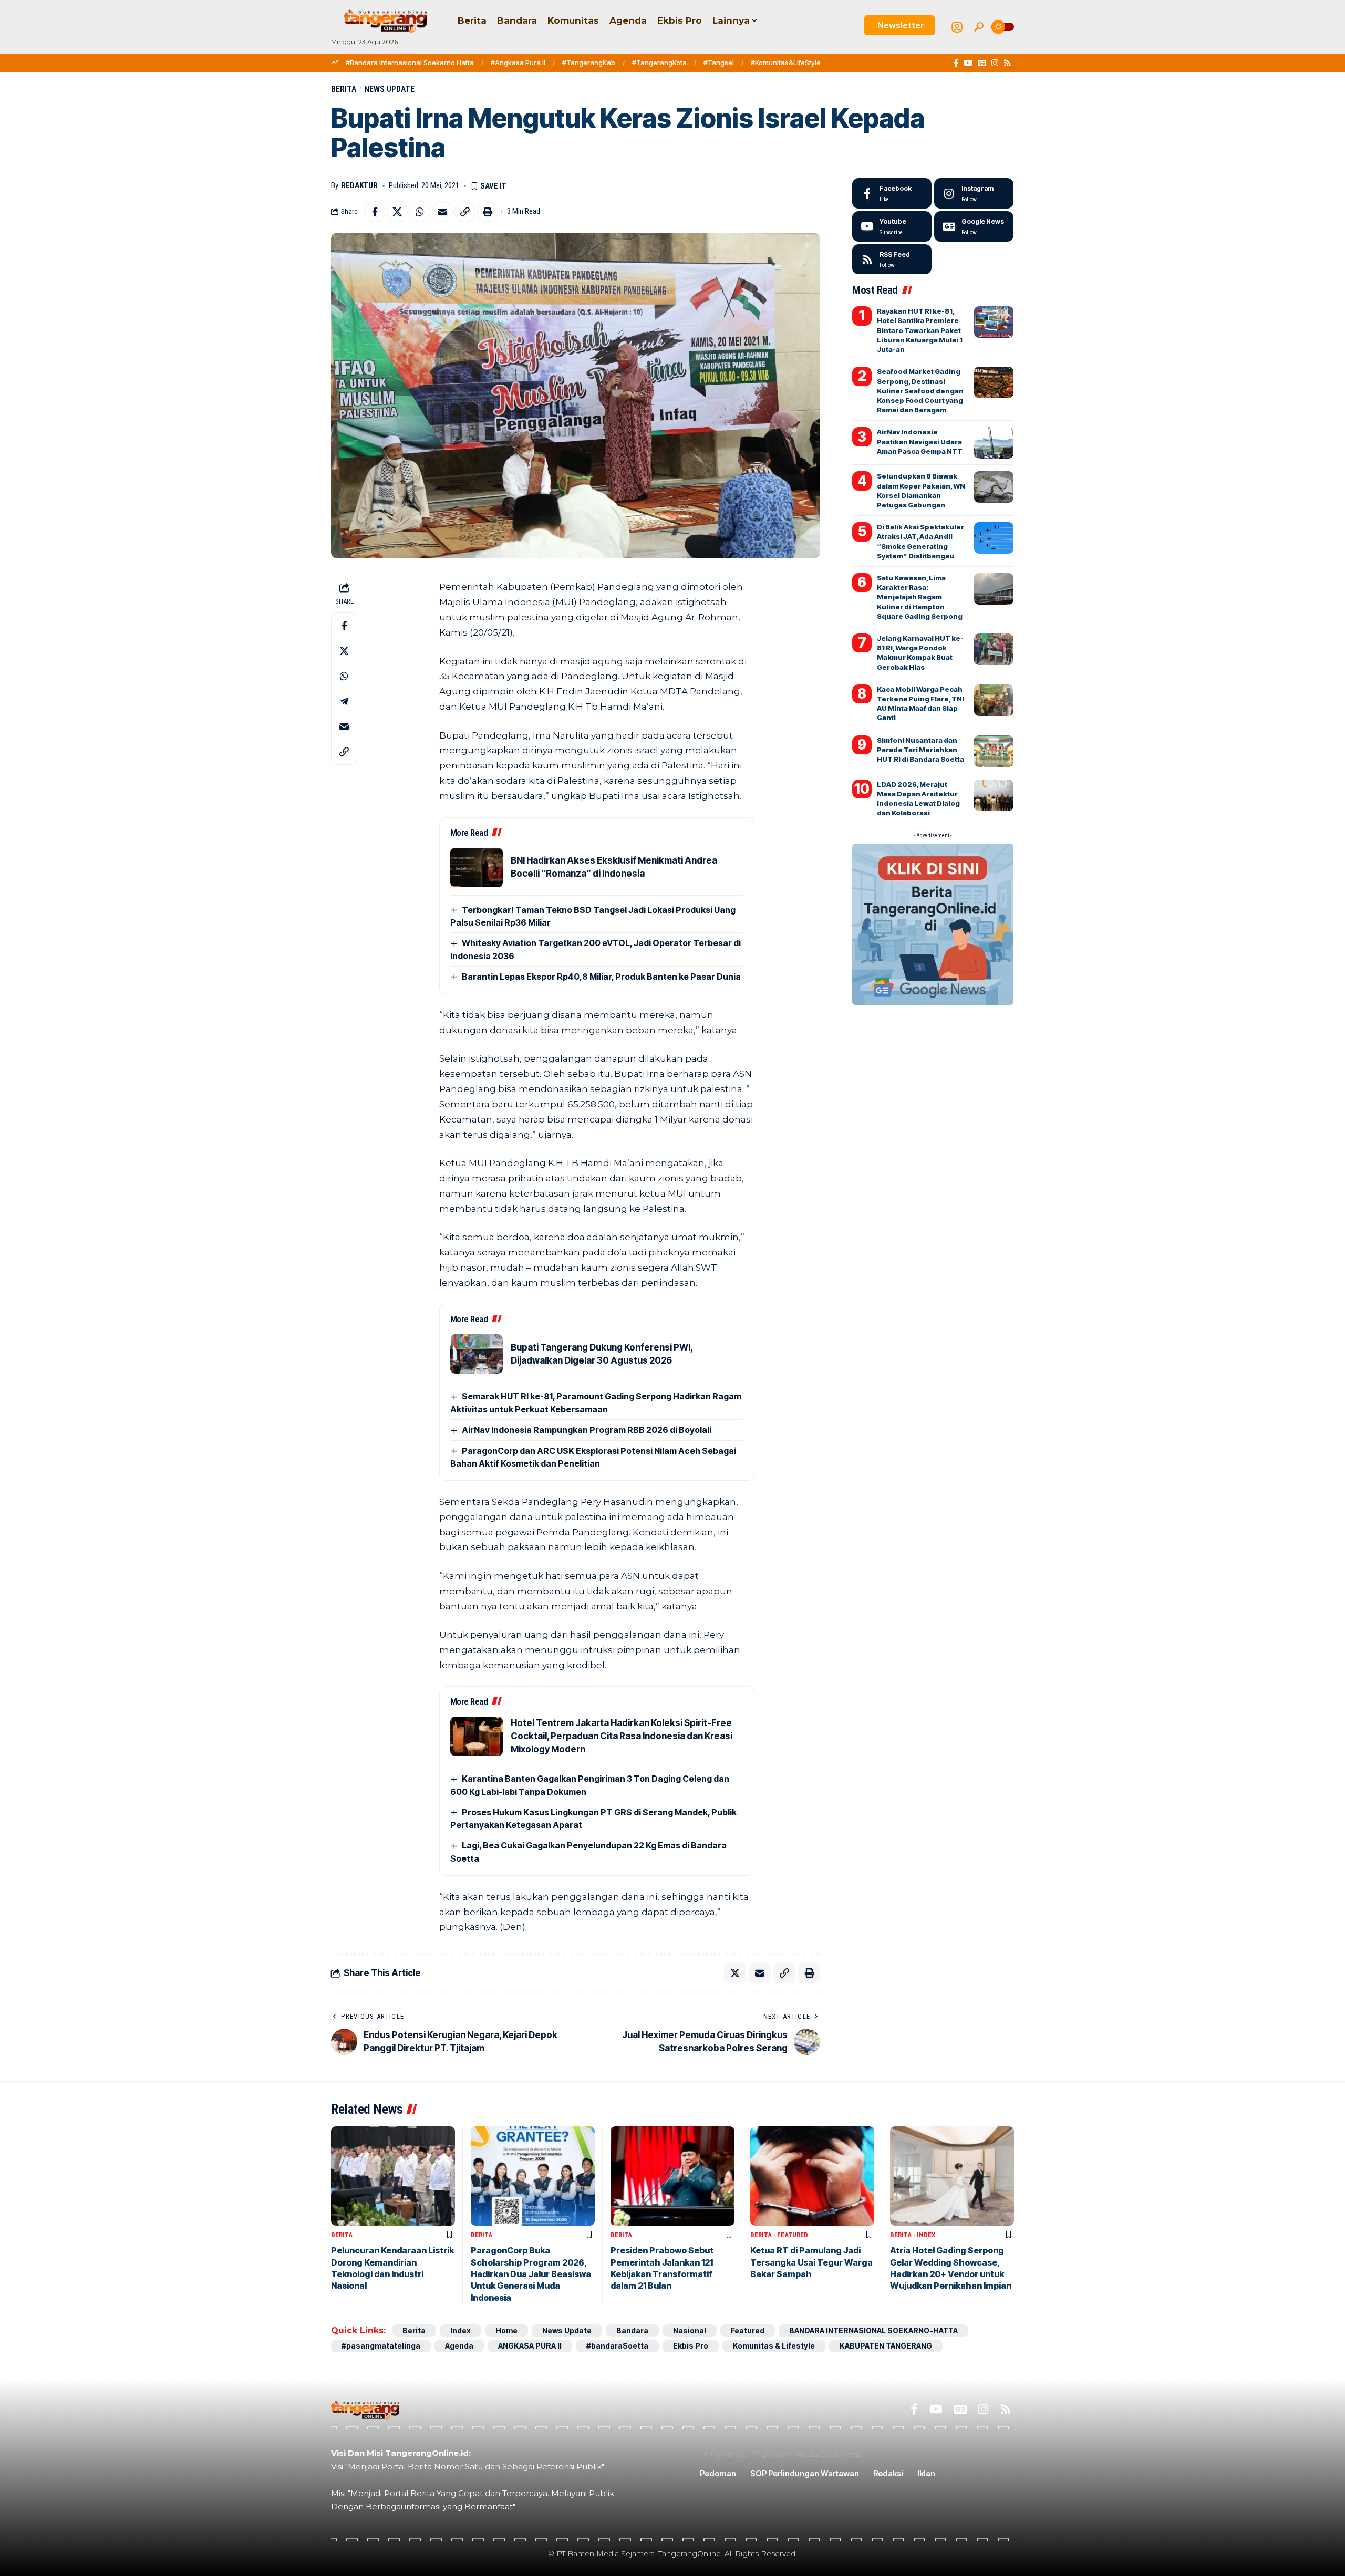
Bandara (632, 2330)
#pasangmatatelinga (381, 2346)
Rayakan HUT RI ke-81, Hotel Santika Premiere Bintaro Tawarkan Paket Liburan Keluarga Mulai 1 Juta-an (920, 330)
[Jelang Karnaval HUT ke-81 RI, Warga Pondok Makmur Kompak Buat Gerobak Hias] (994, 649)
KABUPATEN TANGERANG (886, 2346)
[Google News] (982, 63)
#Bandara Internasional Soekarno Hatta (410, 63)
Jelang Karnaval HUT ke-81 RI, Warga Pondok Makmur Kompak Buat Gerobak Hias (920, 653)
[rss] (892, 259)
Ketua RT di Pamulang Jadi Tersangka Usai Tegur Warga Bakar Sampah (811, 2262)
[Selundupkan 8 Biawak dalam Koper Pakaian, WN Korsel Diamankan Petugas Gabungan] (994, 487)
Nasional (690, 2330)
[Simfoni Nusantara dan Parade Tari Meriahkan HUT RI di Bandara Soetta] (994, 751)
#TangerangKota (659, 63)
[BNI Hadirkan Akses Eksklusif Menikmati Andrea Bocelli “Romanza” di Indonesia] (477, 868)
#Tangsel (719, 63)
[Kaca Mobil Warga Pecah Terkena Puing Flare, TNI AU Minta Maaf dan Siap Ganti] (994, 700)
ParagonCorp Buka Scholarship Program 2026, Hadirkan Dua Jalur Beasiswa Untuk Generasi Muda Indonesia (531, 2274)
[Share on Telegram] (344, 701)
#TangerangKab (589, 63)
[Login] (957, 27)
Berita (344, 89)
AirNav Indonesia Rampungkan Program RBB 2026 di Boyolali (587, 1430)
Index (926, 2235)
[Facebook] (956, 63)
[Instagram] (995, 63)
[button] (979, 27)
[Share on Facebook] (375, 212)
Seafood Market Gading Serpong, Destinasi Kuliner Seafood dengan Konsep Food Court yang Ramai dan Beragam (920, 391)
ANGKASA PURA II (530, 2346)
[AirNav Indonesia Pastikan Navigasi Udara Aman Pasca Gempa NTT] (994, 443)
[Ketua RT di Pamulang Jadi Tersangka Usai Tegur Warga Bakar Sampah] (812, 2176)
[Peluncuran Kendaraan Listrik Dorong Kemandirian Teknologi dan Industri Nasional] (393, 2176)
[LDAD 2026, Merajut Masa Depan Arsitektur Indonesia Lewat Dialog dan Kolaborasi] (994, 795)
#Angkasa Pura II (518, 63)
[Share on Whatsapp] (420, 212)
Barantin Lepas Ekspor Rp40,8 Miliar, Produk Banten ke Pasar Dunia (601, 977)
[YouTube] (968, 63)
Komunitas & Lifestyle (774, 2346)
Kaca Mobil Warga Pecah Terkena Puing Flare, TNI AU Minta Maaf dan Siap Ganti (920, 704)
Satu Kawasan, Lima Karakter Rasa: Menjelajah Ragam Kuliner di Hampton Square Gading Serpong (920, 597)
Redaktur (359, 185)
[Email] (442, 212)
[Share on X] (397, 212)
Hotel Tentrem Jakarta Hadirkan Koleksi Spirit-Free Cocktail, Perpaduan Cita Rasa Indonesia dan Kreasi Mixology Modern (622, 1736)
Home (506, 2330)
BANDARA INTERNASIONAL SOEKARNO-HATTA (873, 2330)
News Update (389, 89)
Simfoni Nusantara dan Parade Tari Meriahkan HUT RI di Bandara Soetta (920, 750)
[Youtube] (892, 226)
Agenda (459, 2346)
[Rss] (1007, 63)
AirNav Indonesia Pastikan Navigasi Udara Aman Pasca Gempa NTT (920, 441)
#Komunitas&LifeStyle (786, 63)
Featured (793, 2235)
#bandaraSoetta (617, 2346)
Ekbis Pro (691, 2346)
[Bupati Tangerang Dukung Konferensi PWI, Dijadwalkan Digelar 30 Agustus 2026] (477, 1354)
